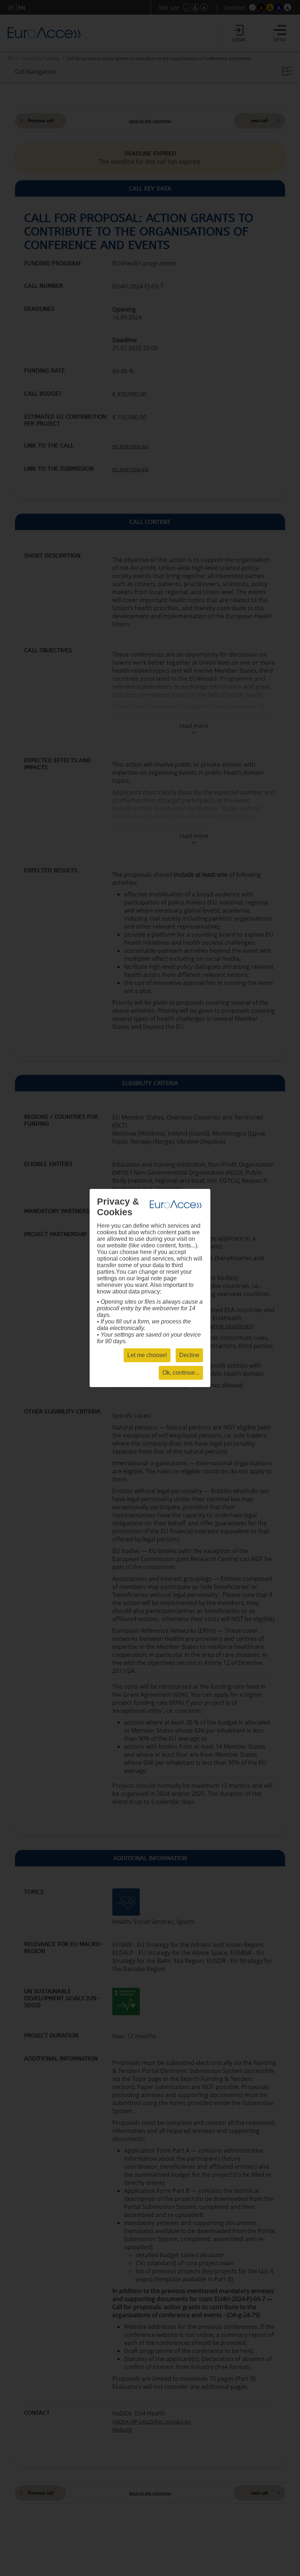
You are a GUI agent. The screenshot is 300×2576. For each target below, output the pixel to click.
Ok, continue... (181, 1373)
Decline (189, 1355)
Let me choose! (147, 1355)
